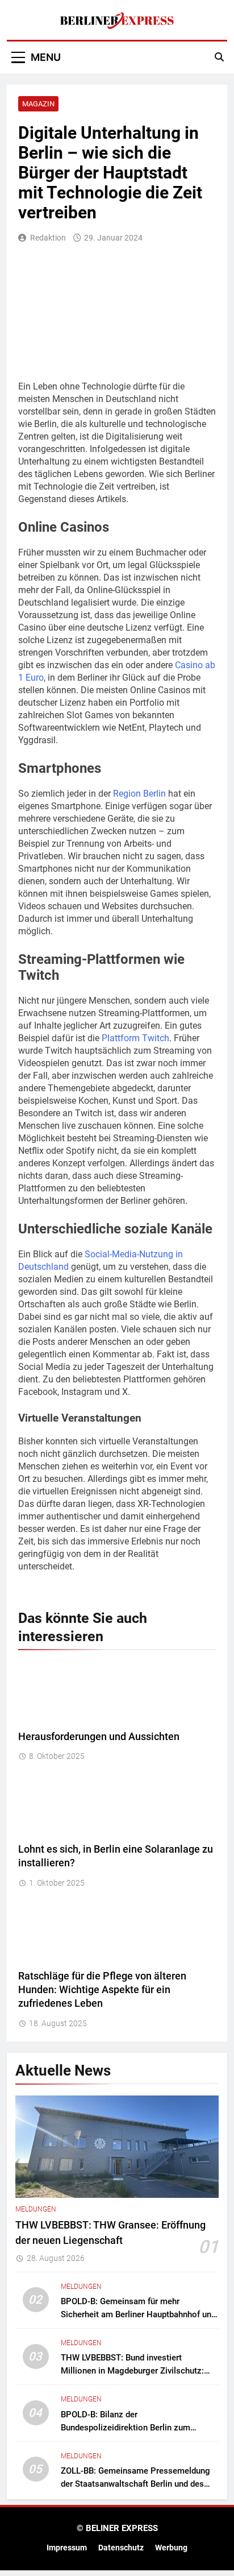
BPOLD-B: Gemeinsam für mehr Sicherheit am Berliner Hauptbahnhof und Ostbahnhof (138, 2314)
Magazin (38, 104)
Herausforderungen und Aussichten (99, 1737)
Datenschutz (121, 2548)
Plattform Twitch (135, 1038)
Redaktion (48, 238)
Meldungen (36, 2209)
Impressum (67, 2548)
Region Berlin (139, 794)
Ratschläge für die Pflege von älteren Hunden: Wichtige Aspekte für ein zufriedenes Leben (102, 1990)
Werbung (171, 2548)
